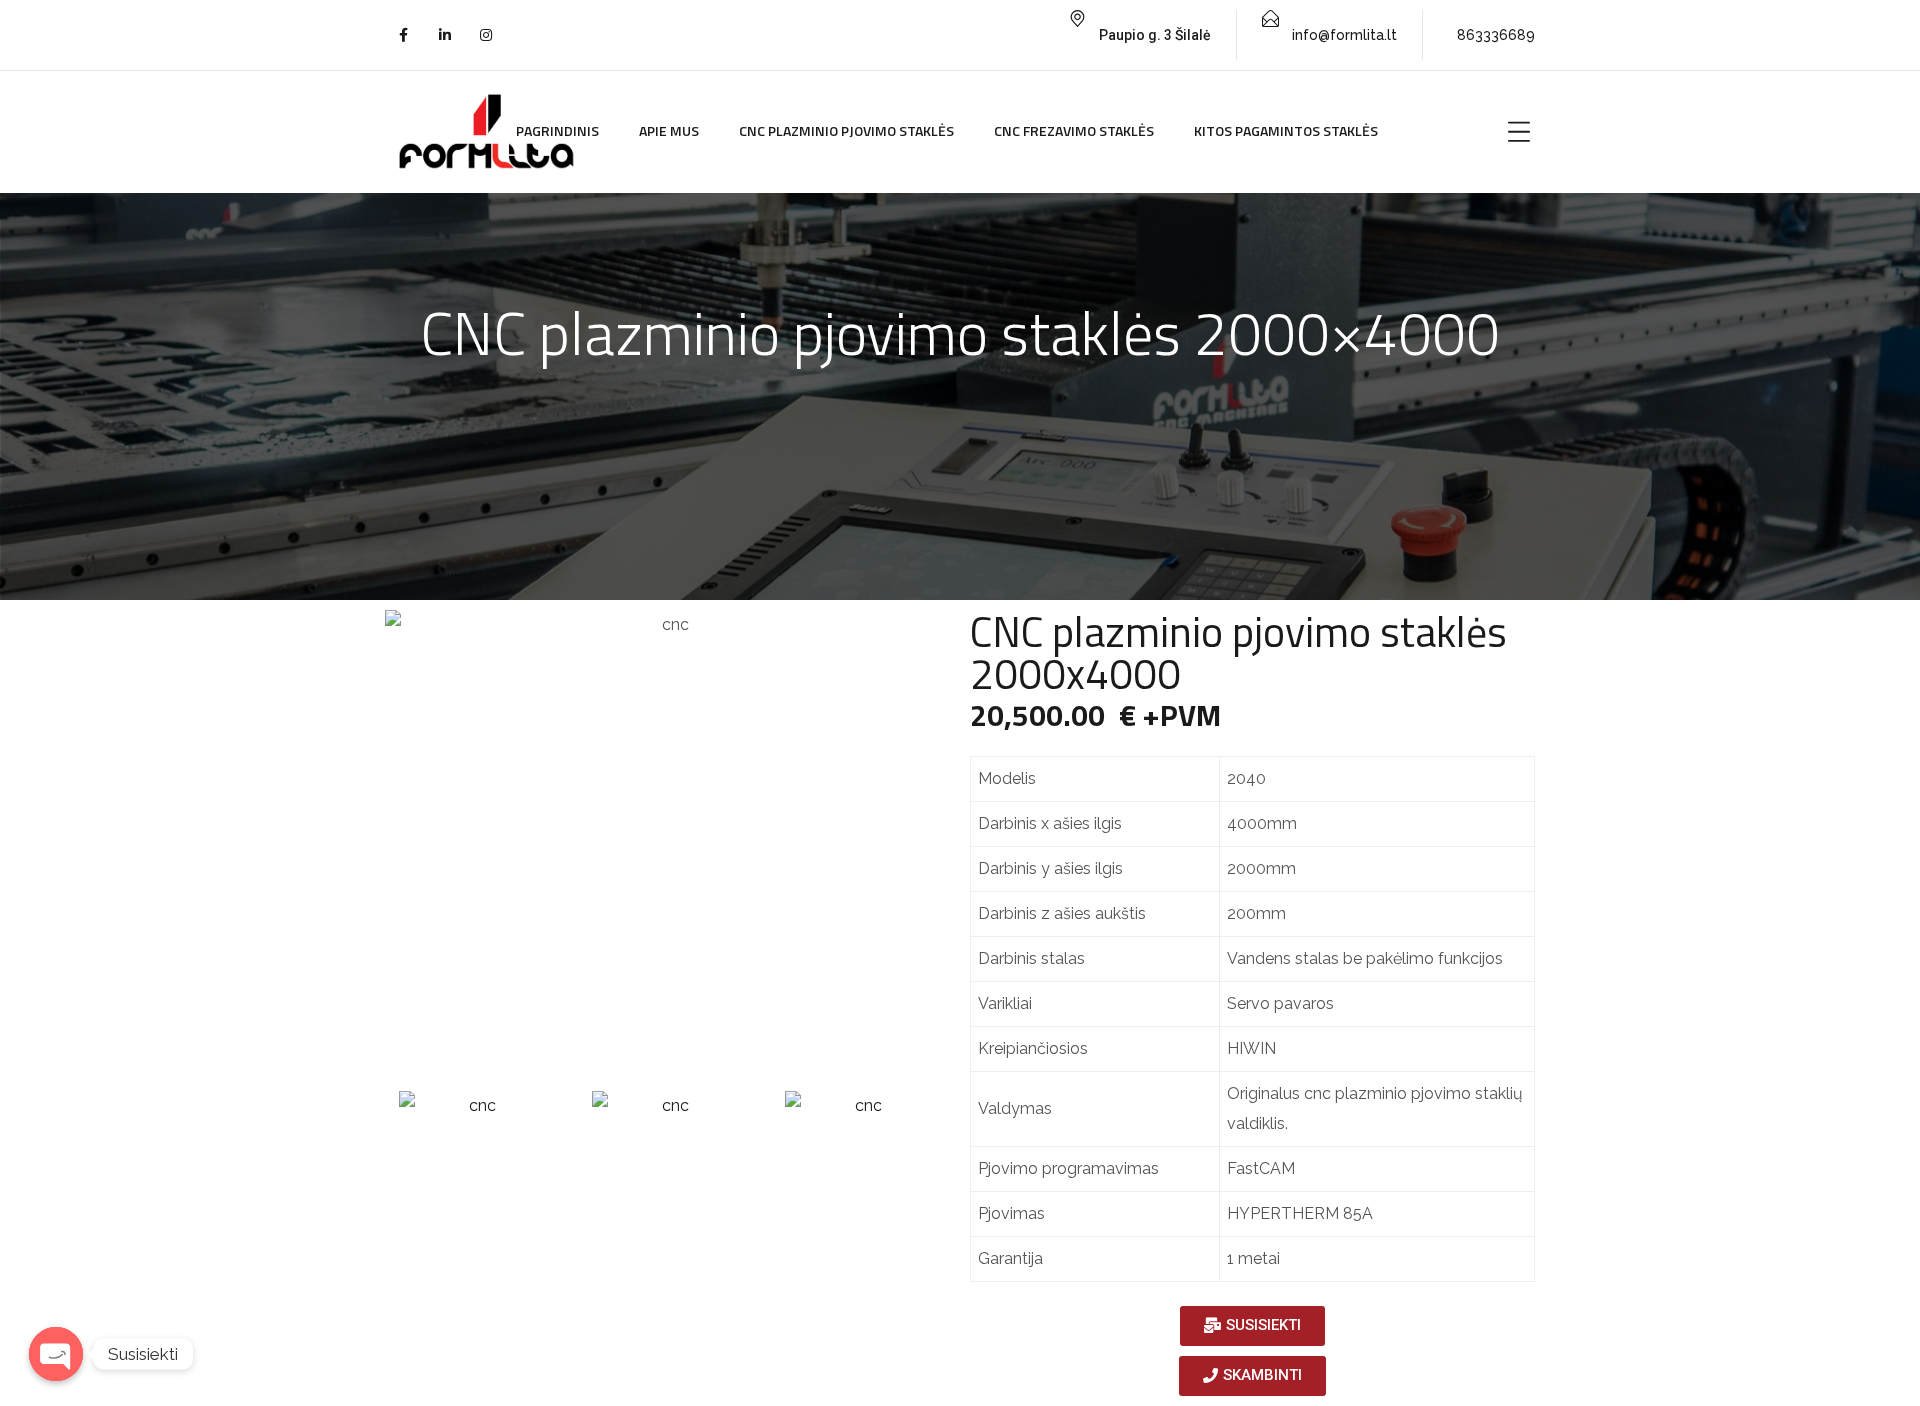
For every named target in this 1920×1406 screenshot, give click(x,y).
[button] (1252, 1326)
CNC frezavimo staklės (1074, 130)
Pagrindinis (557, 130)
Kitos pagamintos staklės (1286, 130)
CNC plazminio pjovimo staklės (846, 130)
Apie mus (669, 130)
